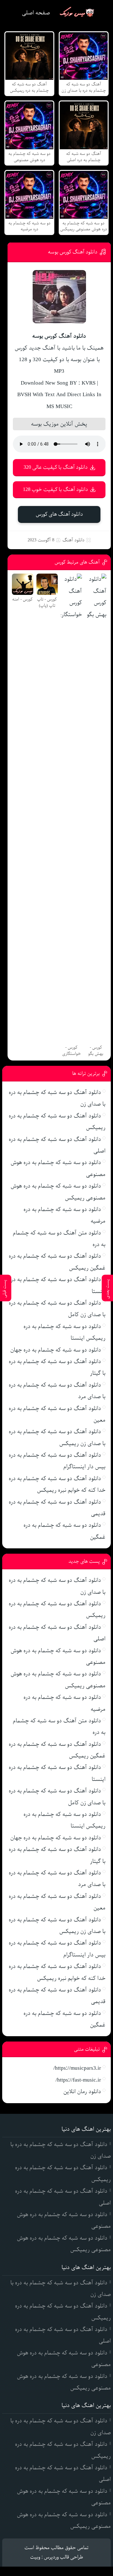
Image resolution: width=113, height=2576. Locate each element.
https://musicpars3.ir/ (77, 2068)
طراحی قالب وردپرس (64, 2557)
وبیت (35, 2557)
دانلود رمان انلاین (82, 2092)
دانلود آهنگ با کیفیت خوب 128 (55, 490)
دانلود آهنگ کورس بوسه (73, 252)
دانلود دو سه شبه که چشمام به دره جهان (56, 1350)
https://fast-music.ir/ (78, 2080)
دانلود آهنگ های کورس (59, 514)
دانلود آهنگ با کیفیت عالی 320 (56, 467)
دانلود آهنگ (73, 540)
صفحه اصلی (36, 13)
